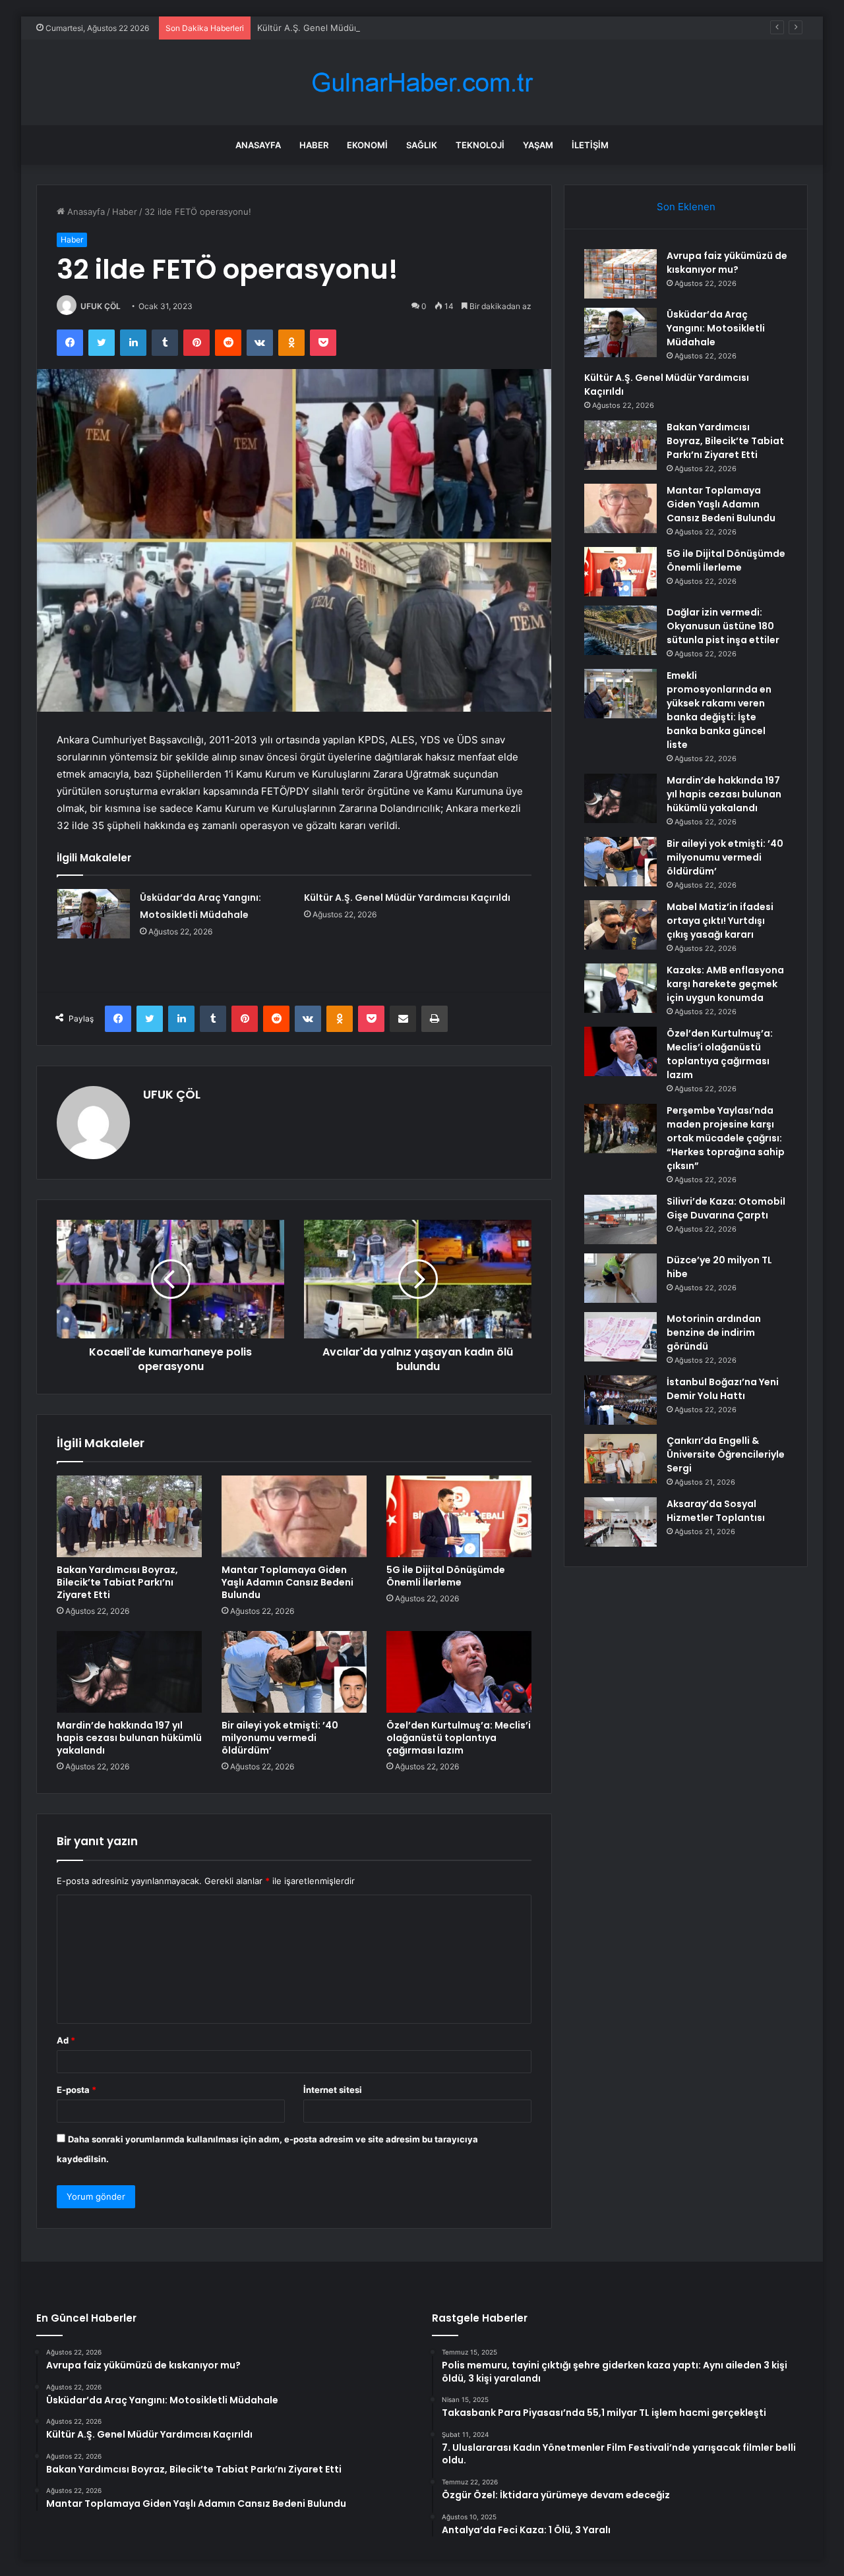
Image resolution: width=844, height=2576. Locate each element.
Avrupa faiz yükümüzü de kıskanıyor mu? (727, 263)
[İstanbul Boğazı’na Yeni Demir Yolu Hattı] (620, 1400)
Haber (314, 145)
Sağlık (422, 145)
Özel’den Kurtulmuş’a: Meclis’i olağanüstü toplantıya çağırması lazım (459, 1738)
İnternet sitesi (333, 2090)
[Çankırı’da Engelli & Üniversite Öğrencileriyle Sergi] (620, 1459)
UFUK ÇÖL (101, 306)
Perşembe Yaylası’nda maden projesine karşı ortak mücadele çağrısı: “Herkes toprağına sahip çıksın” (726, 1138)
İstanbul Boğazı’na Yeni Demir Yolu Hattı (723, 1389)
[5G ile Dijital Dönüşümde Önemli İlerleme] (459, 1516)
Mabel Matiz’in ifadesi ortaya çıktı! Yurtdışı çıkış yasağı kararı (720, 921)
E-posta (76, 2090)
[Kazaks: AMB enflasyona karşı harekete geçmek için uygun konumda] (620, 988)
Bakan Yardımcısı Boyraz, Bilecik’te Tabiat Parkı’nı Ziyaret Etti (117, 1582)
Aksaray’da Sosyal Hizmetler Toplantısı (716, 1511)
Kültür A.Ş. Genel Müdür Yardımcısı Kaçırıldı (346, 28)
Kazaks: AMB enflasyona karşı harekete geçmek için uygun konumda (725, 984)
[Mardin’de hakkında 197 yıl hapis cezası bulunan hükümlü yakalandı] (129, 1672)
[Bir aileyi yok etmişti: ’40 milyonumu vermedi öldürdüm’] (294, 1672)
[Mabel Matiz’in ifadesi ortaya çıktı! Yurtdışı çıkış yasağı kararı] (620, 925)
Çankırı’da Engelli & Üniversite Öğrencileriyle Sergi (726, 1454)
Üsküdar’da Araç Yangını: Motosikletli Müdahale (716, 328)
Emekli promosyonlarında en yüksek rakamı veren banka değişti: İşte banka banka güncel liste (719, 710)
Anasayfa (258, 145)
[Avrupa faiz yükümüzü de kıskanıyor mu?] (620, 274)
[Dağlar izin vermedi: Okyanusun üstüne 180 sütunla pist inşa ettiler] (620, 630)
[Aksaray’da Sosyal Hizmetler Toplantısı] (620, 1522)
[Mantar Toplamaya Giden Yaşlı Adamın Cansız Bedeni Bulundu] (294, 1516)
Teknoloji (480, 145)
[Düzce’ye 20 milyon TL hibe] (620, 1278)
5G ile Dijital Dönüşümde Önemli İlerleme (446, 1576)
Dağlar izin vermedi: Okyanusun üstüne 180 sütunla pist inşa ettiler (723, 626)
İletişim (590, 145)
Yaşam (538, 145)
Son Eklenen (686, 207)
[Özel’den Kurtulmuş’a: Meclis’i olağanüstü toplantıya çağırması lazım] (459, 1672)
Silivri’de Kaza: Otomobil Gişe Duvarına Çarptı (726, 1208)
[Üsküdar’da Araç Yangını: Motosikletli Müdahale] (94, 914)
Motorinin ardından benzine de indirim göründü (714, 1332)
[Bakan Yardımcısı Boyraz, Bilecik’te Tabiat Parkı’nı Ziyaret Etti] (129, 1516)
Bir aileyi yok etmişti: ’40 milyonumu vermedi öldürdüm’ (280, 1738)
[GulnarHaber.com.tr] (422, 83)
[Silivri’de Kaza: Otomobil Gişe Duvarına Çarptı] (620, 1219)
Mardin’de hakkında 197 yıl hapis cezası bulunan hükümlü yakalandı (129, 1738)
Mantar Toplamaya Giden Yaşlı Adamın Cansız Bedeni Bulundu (287, 1582)
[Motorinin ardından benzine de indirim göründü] (620, 1337)
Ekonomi (367, 145)
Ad (66, 2040)
